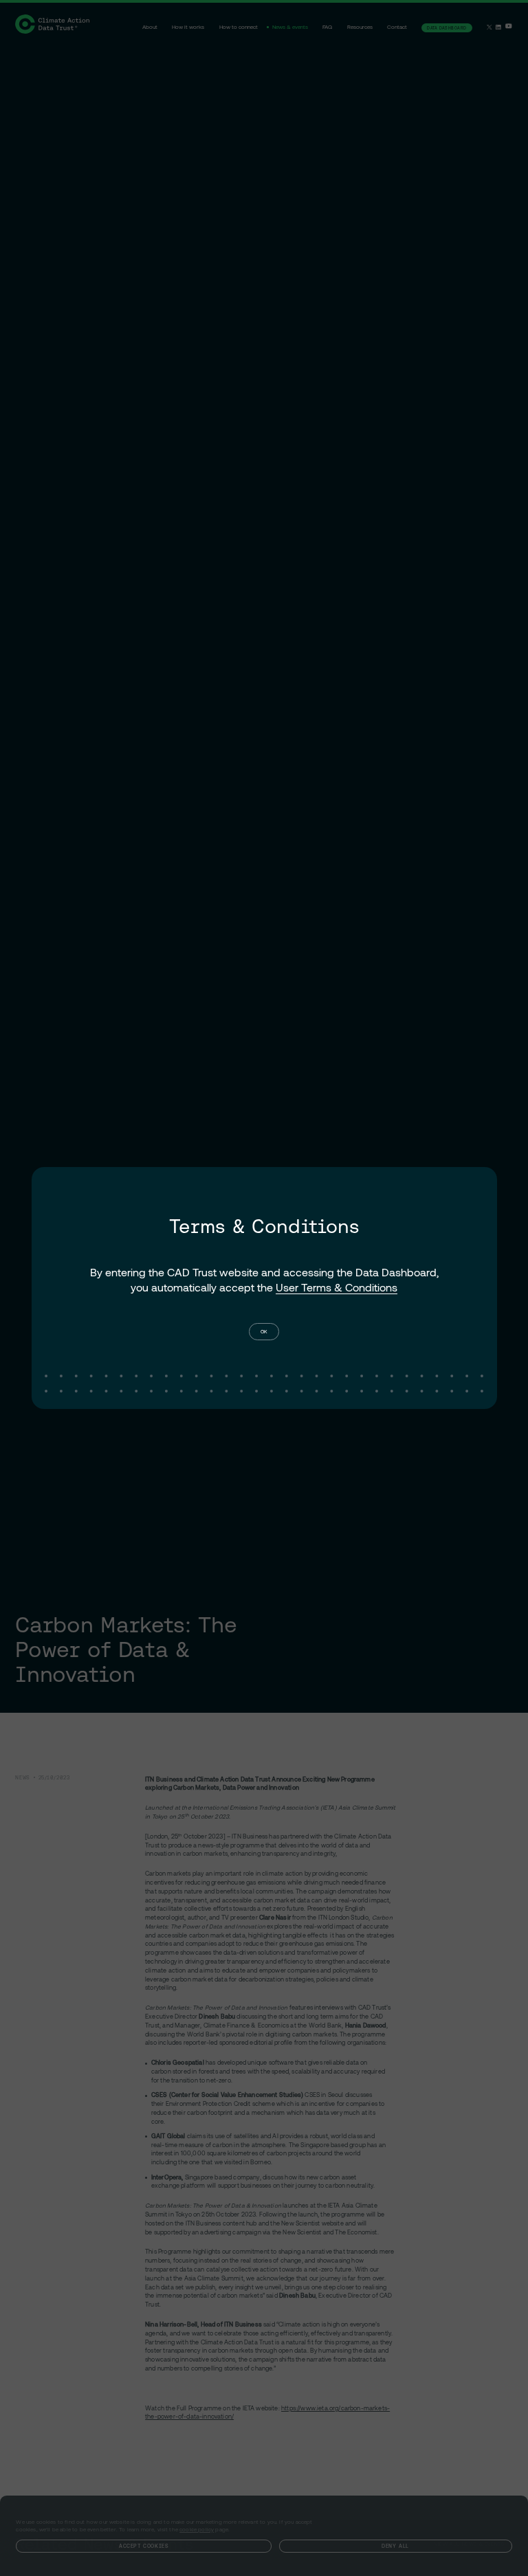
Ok (264, 1331)
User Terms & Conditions (337, 1287)
